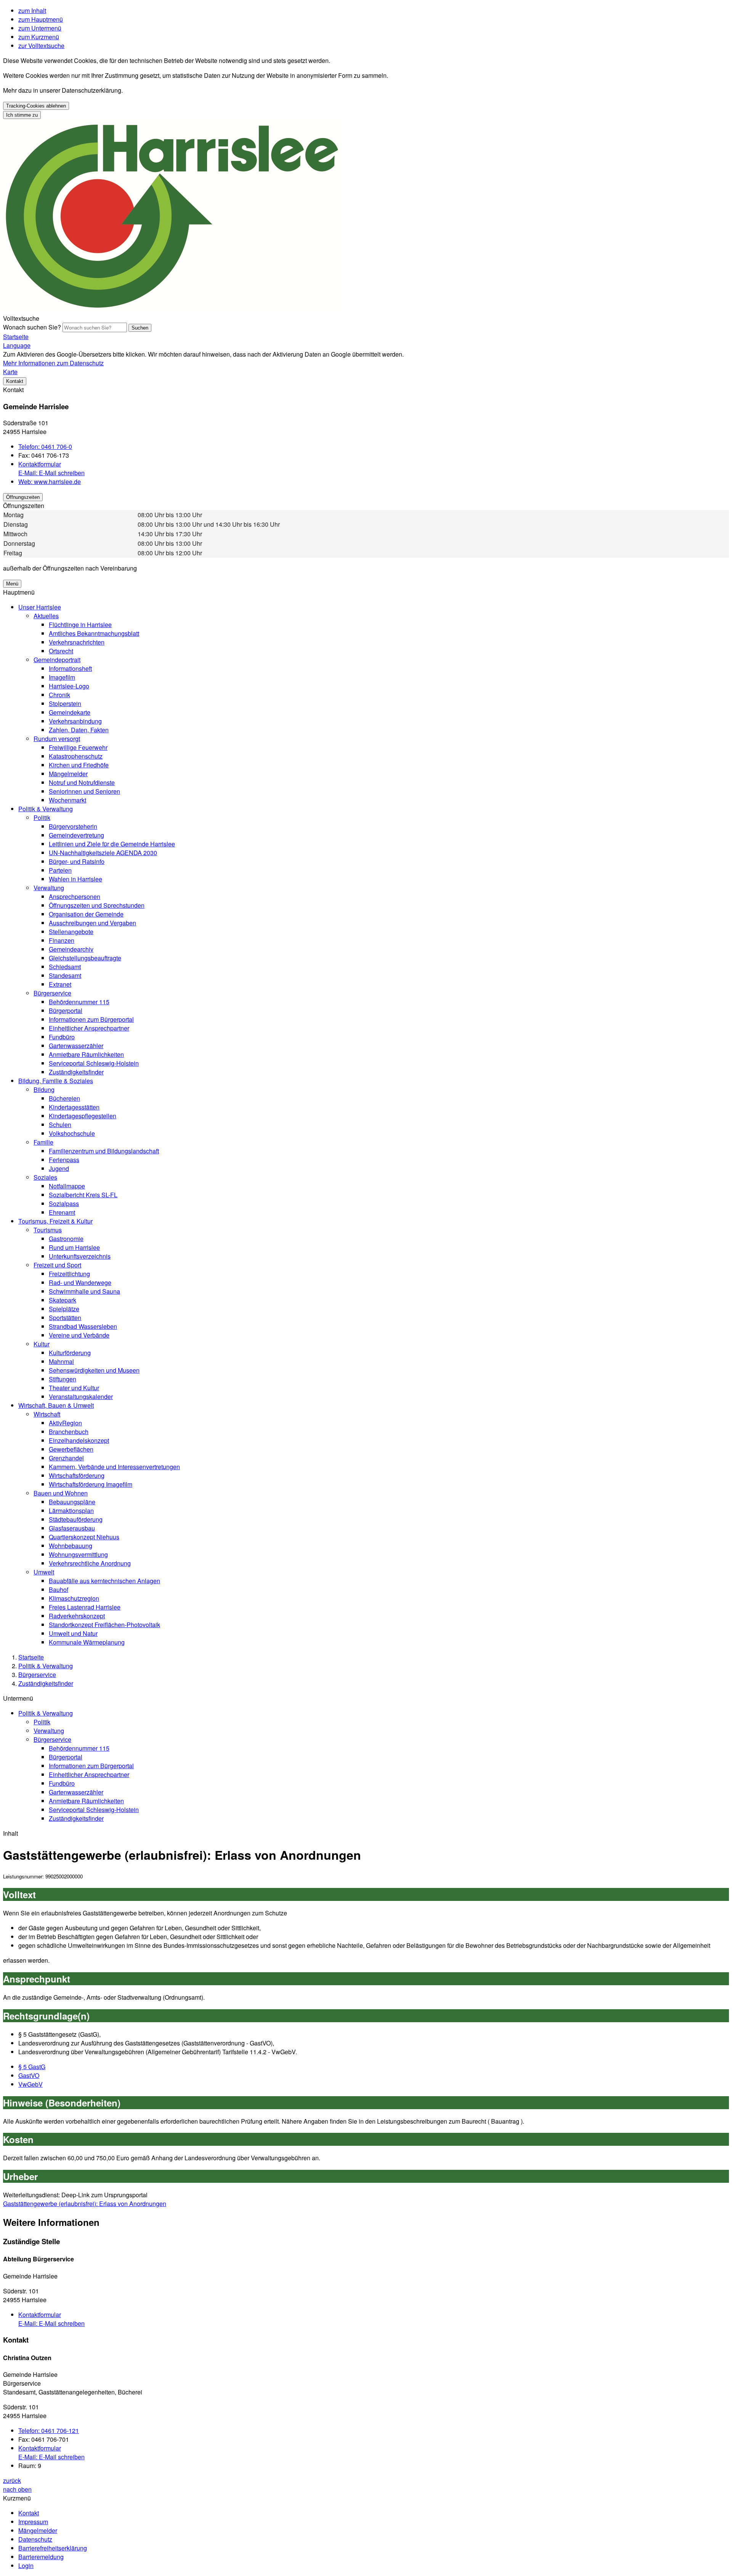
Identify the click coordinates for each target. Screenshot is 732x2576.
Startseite (31, 1657)
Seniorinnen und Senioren (84, 791)
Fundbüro (62, 1037)
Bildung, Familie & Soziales (56, 1081)
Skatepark (63, 1300)
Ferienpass (64, 1160)
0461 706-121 (49, 2430)
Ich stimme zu (22, 115)
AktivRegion (65, 1423)
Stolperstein (65, 703)
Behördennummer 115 (79, 1002)
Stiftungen (63, 1379)
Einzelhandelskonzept (79, 1440)
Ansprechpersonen (75, 896)
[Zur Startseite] (173, 310)
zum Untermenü (40, 28)
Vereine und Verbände (79, 1335)
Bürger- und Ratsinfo (77, 861)
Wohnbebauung (71, 1546)
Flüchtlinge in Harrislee (80, 625)
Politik (42, 818)
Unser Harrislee (40, 607)
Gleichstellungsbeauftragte (85, 958)
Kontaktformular (40, 464)
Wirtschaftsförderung (77, 1475)
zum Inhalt (32, 10)
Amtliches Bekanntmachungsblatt (94, 633)
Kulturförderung (70, 1353)
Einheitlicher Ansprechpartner (89, 1028)
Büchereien (64, 1098)
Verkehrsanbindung (75, 721)
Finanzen (62, 940)
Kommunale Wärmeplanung (87, 1642)
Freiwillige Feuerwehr (78, 747)
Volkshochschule (72, 1133)
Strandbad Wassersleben (83, 1326)
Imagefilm (62, 677)
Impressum (33, 2522)
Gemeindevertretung (76, 835)
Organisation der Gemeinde (86, 914)
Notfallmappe (67, 1186)
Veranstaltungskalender (81, 1397)
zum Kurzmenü (39, 37)
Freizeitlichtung (69, 1274)
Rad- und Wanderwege (80, 1282)
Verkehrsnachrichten (77, 642)
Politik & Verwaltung (46, 809)
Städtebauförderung (76, 1519)
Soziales (45, 1177)
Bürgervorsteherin (73, 826)
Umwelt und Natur (73, 1633)
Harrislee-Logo (69, 686)
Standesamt (65, 975)
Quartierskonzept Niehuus (84, 1537)
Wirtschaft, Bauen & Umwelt (56, 1405)
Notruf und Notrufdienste (82, 782)
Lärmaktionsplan (71, 1511)
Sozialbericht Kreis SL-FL (83, 1195)
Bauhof (59, 1589)
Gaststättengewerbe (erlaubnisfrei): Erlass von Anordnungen (85, 2204)
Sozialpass (64, 1204)
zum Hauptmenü (41, 19)
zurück (12, 2480)
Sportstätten (65, 1318)
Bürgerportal (66, 1011)
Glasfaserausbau (72, 1528)
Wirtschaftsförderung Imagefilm (91, 1484)
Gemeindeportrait (57, 660)
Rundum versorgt (57, 739)
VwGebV (30, 2084)
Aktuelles (46, 616)
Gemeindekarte (70, 712)
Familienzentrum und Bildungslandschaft (104, 1151)
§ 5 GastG (32, 2067)
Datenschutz (35, 2539)
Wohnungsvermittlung (78, 1554)
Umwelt (44, 1572)
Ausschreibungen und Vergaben (92, 923)
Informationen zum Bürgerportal (91, 1019)
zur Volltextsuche (41, 46)
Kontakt (29, 2513)
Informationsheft (70, 668)
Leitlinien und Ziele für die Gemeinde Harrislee (112, 844)
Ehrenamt (62, 1212)
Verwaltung (49, 888)
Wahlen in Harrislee (75, 879)
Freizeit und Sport (57, 1265)
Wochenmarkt (67, 800)
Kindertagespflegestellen (83, 1116)
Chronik (59, 695)
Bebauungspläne (72, 1502)
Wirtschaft (47, 1414)
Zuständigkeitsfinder (76, 1072)
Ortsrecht (61, 651)
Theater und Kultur (74, 1388)
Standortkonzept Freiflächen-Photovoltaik (104, 1625)
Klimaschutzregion (74, 1598)
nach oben (17, 2489)
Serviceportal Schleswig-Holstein (94, 1063)
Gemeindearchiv (71, 949)
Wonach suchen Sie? (32, 327)
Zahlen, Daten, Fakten (79, 730)
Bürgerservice (52, 993)
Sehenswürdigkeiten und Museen (94, 1370)
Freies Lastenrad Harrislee (85, 1607)
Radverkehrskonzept (77, 1616)
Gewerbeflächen (71, 1449)
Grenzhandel (66, 1458)
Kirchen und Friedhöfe (79, 765)
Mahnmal (61, 1361)
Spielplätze (64, 1309)
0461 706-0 (45, 446)
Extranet (60, 984)
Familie (43, 1142)
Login (26, 2566)
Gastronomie (66, 1239)
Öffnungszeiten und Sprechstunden (97, 905)
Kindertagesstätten (74, 1107)
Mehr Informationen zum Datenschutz (53, 363)
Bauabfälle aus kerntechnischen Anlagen (104, 1581)
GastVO (29, 2075)
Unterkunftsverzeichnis (80, 1256)
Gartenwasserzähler (76, 1046)
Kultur (42, 1344)
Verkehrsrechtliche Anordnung (90, 1563)
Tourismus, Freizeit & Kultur (55, 1221)
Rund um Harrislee (74, 1247)
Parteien (60, 870)
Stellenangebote (71, 932)
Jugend (59, 1168)
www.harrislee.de (50, 482)
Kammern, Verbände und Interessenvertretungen (114, 1467)
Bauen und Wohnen (61, 1493)
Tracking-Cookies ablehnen (36, 106)
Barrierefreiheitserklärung (53, 2548)
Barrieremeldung (41, 2557)
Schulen (60, 1125)
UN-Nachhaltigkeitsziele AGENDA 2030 (103, 853)
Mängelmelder (68, 774)
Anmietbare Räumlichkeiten (86, 1054)
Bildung (44, 1089)
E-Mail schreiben (51, 473)
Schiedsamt (65, 967)
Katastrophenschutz (76, 756)
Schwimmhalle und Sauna (84, 1291)
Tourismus (48, 1230)
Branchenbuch (69, 1432)
